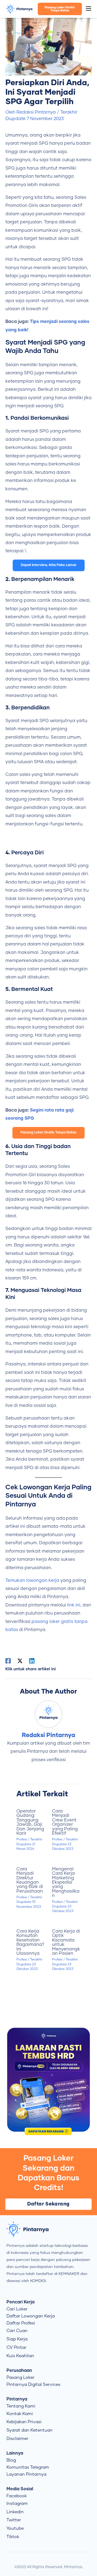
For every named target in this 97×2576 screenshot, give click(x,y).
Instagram (17, 2504)
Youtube (15, 2528)
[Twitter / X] (20, 1661)
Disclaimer (17, 2439)
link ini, (74, 1605)
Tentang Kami (21, 2406)
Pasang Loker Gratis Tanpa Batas (48, 1132)
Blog (11, 2460)
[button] (89, 9)
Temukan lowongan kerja (32, 1580)
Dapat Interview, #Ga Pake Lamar (49, 565)
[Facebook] (8, 1661)
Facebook (17, 2496)
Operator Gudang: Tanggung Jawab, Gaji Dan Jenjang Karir (30, 1822)
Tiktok (13, 2537)
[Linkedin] (32, 1661)
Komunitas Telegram (28, 2467)
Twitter (14, 2520)
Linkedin (15, 2512)
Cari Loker (17, 2309)
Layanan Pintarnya (26, 2474)
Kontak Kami (20, 2414)
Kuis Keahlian (20, 2356)
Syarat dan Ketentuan (30, 2430)
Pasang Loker (20, 2377)
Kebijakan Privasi (24, 2422)
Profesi (22, 1839)
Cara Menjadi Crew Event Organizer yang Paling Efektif (65, 1822)
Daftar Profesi (21, 2323)
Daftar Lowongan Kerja (31, 2316)
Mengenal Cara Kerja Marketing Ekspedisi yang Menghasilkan (66, 1882)
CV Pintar (16, 2347)
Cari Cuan (17, 2331)
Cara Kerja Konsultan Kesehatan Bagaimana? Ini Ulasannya (30, 1942)
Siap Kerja (17, 2339)
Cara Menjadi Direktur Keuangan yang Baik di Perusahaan (30, 1880)
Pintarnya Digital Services (33, 2385)
